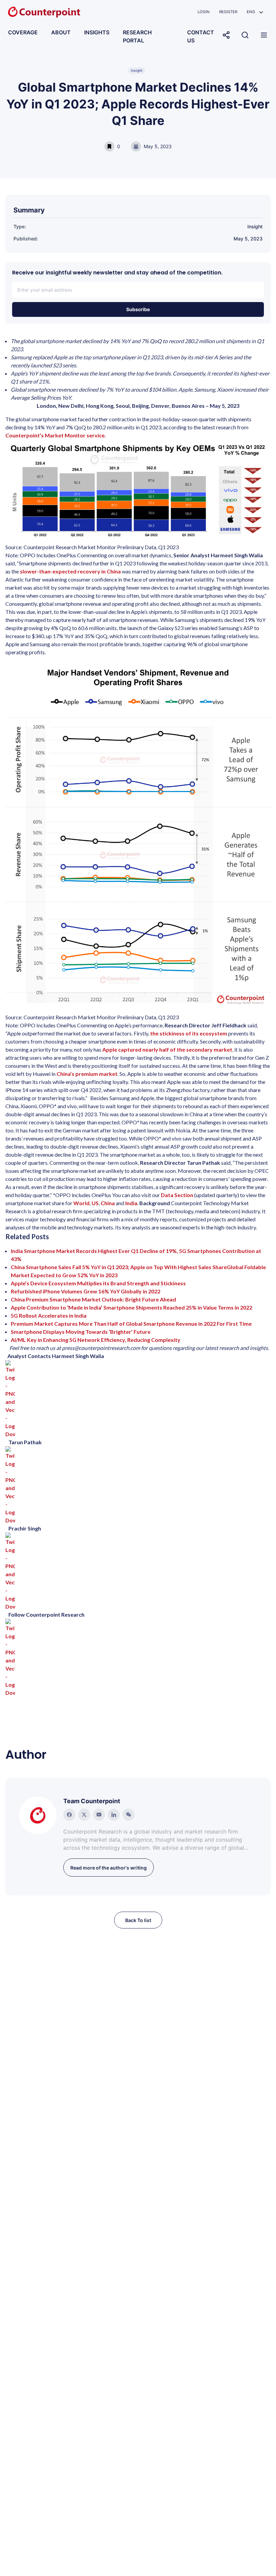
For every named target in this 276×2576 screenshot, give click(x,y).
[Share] (226, 35)
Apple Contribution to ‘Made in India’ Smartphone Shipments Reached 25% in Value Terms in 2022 (131, 1307)
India (131, 1203)
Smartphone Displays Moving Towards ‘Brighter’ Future (81, 1332)
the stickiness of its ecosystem (189, 1033)
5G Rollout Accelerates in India (49, 1315)
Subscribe (138, 309)
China (108, 1203)
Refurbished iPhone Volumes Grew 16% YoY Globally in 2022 (85, 1291)
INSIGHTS (97, 32)
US (95, 1203)
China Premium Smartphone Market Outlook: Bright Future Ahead (93, 1299)
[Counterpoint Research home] (44, 12)
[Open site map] (264, 35)
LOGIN (204, 12)
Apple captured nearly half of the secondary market (167, 1049)
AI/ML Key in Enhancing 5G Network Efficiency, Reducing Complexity (96, 1340)
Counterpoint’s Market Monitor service (55, 435)
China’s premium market (87, 1074)
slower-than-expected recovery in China (70, 571)
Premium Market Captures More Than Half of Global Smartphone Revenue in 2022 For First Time (131, 1324)
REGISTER (228, 12)
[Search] (245, 35)
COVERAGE (23, 32)
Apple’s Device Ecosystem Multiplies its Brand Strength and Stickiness (98, 1283)
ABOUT (61, 32)
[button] (255, 12)
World (81, 1203)
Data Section (177, 1195)
